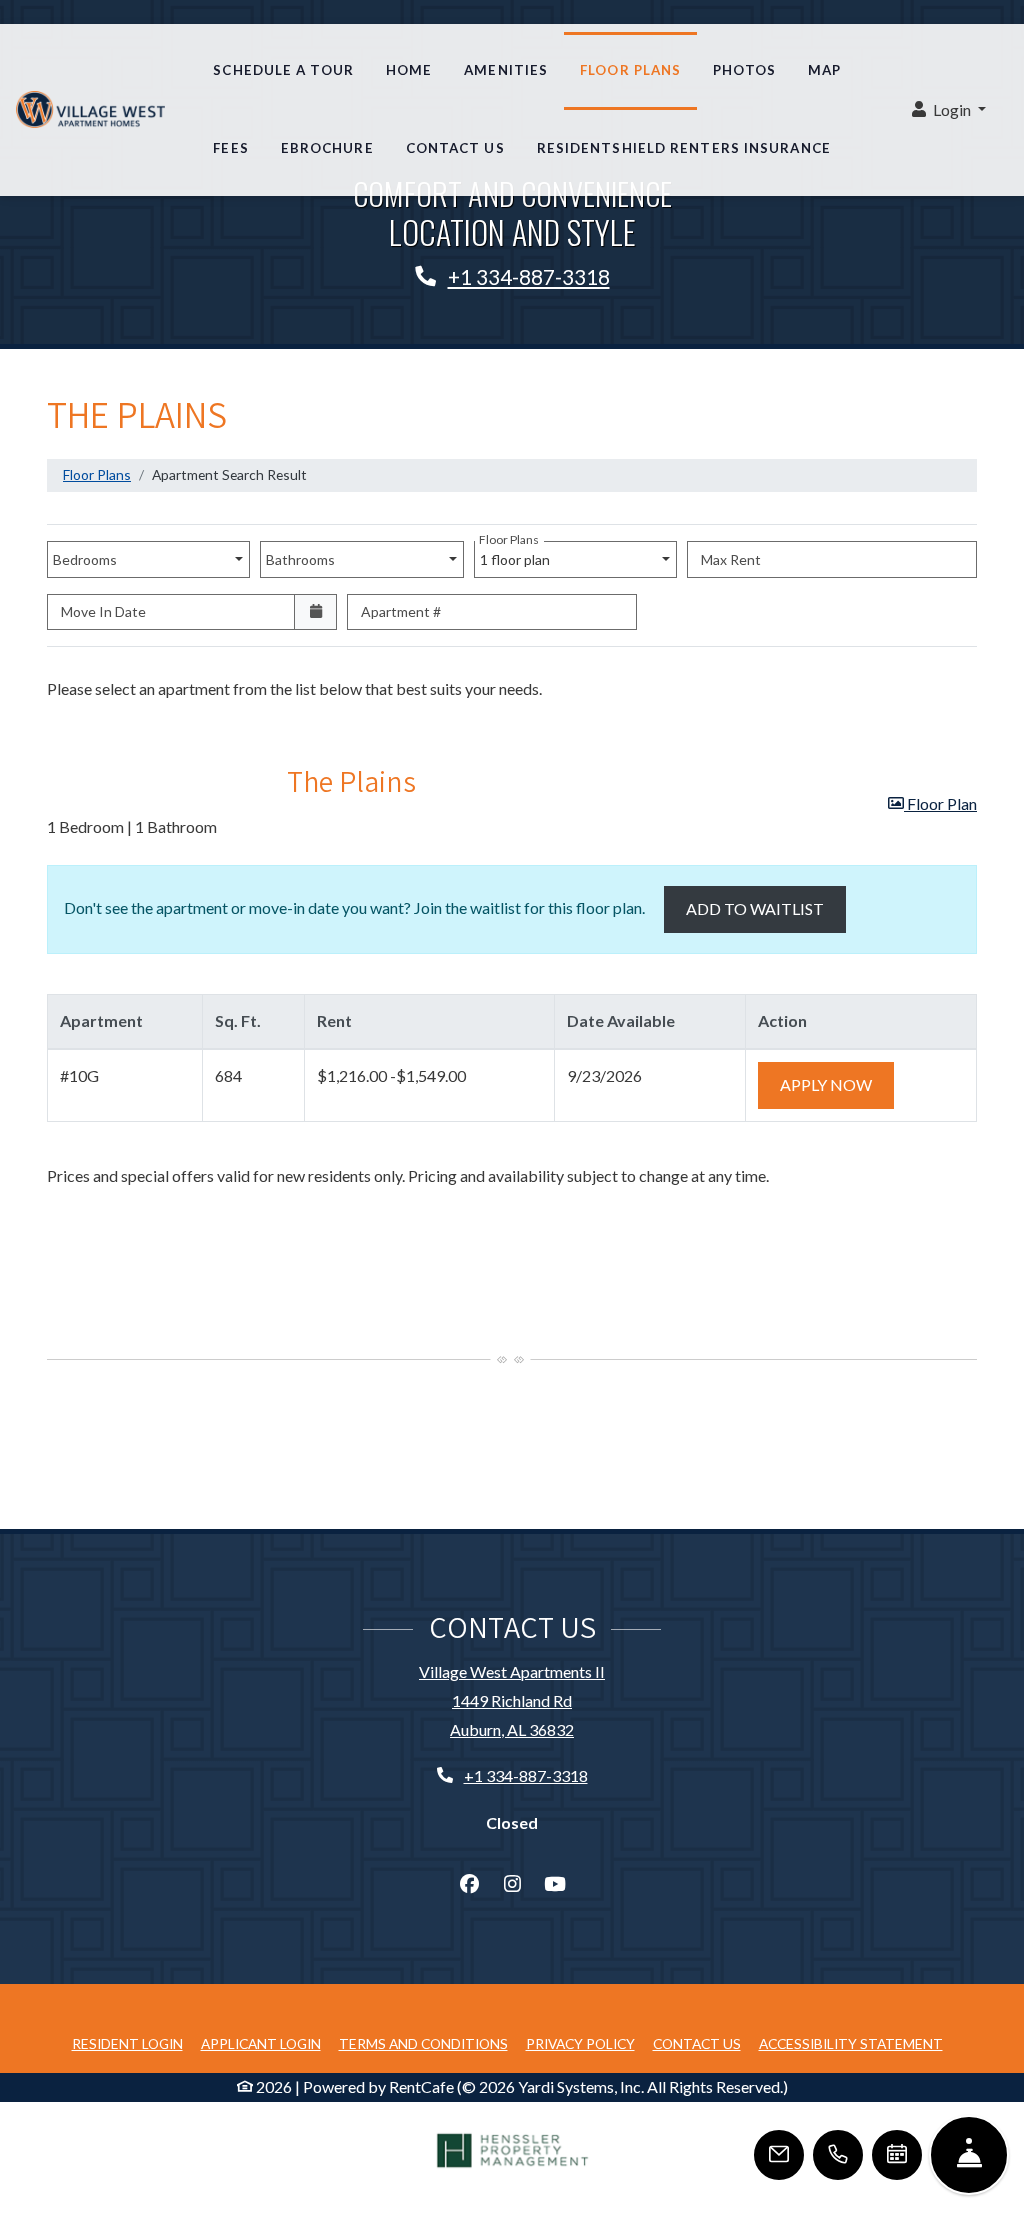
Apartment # (401, 611)
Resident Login (127, 2043)
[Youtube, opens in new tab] (555, 1884)
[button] (949, 110)
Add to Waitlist (755, 908)
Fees (230, 148)
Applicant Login (261, 2043)
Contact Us (455, 148)
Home (409, 70)
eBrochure (327, 148)
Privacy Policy (580, 2043)
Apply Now (837, 1084)
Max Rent (731, 559)
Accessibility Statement (851, 2043)
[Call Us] (838, 2155)
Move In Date (103, 611)
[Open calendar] (315, 612)
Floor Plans (630, 70)
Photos (744, 70)
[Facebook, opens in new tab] (469, 1884)
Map (824, 70)
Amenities (506, 70)
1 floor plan (517, 554)
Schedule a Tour (283, 70)
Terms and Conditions (423, 2043)
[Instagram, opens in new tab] (512, 1884)
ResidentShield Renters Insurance (692, 147)
